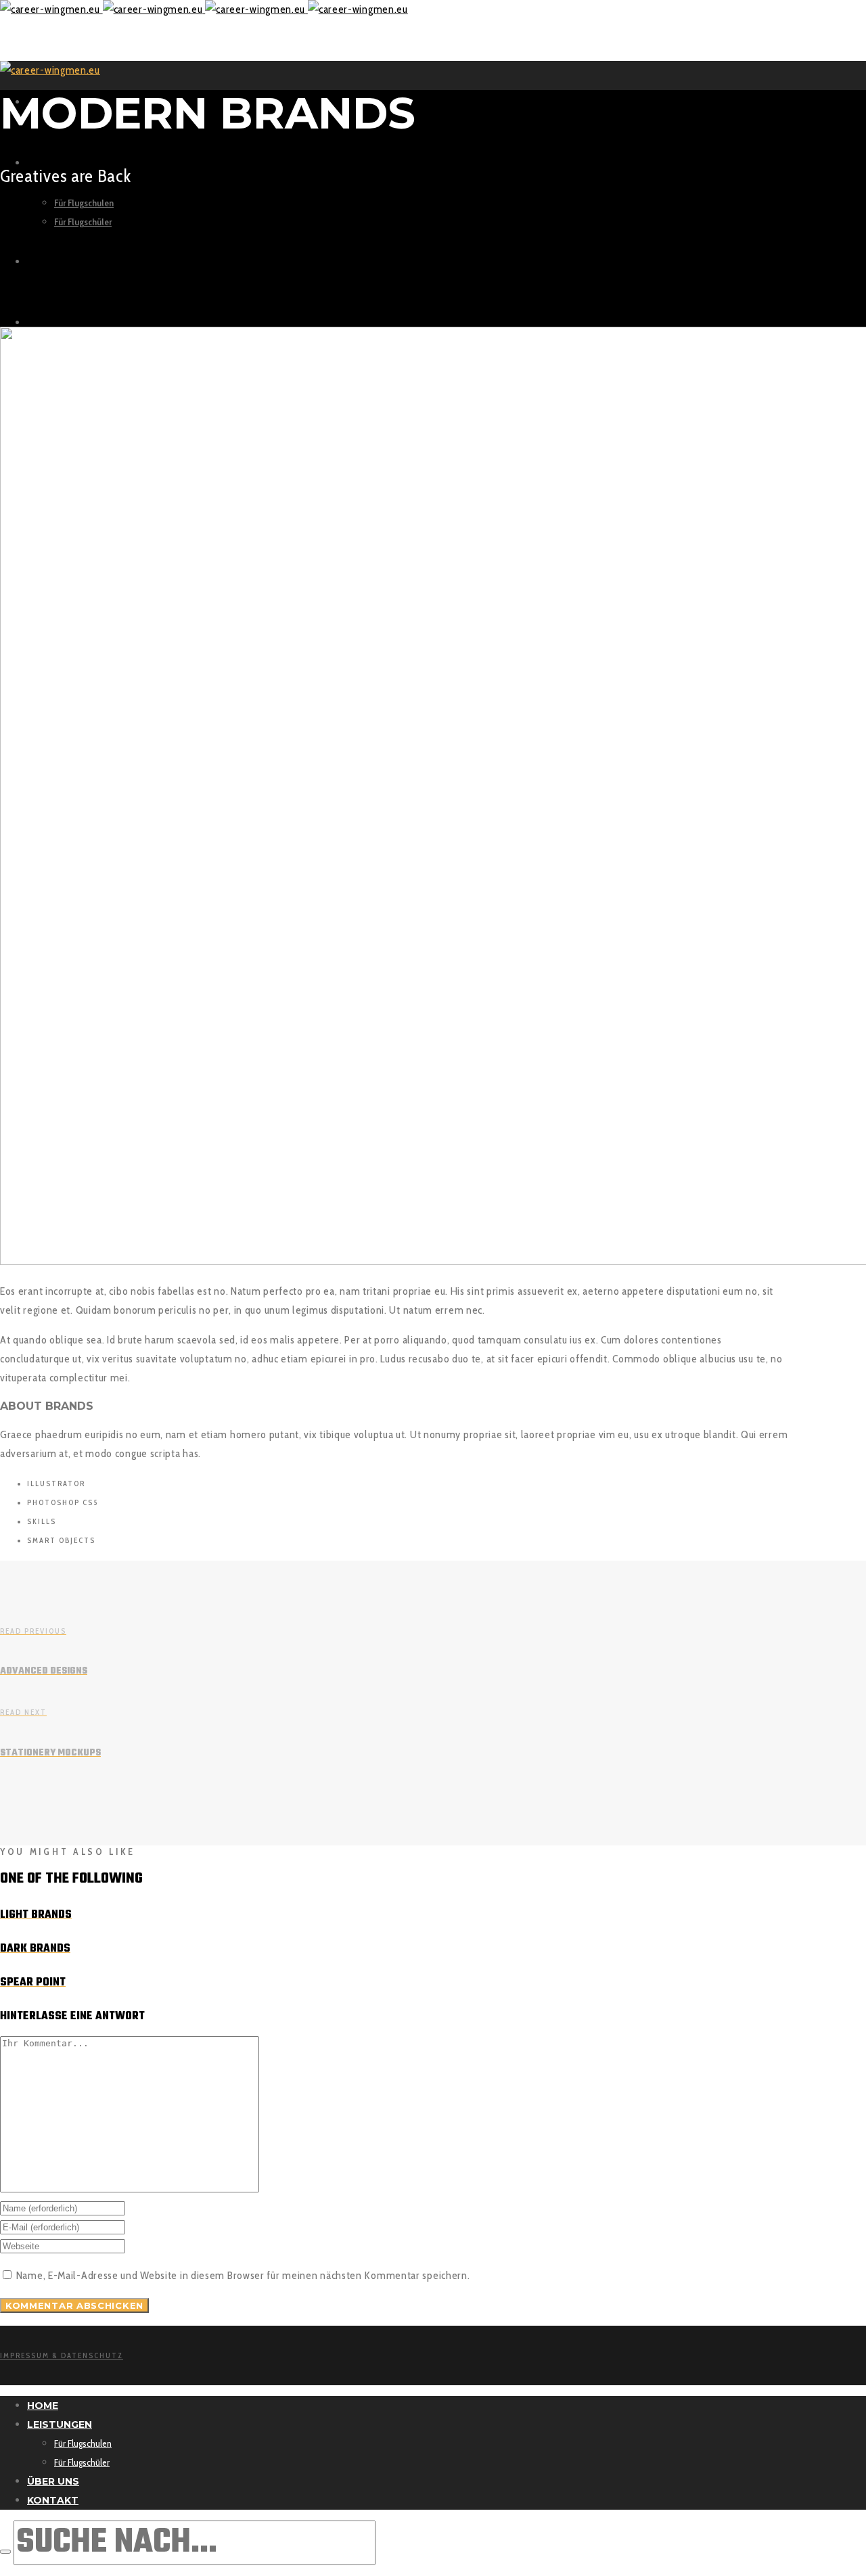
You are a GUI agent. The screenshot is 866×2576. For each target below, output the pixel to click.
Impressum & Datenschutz (62, 2355)
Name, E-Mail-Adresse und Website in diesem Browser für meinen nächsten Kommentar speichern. (243, 2275)
